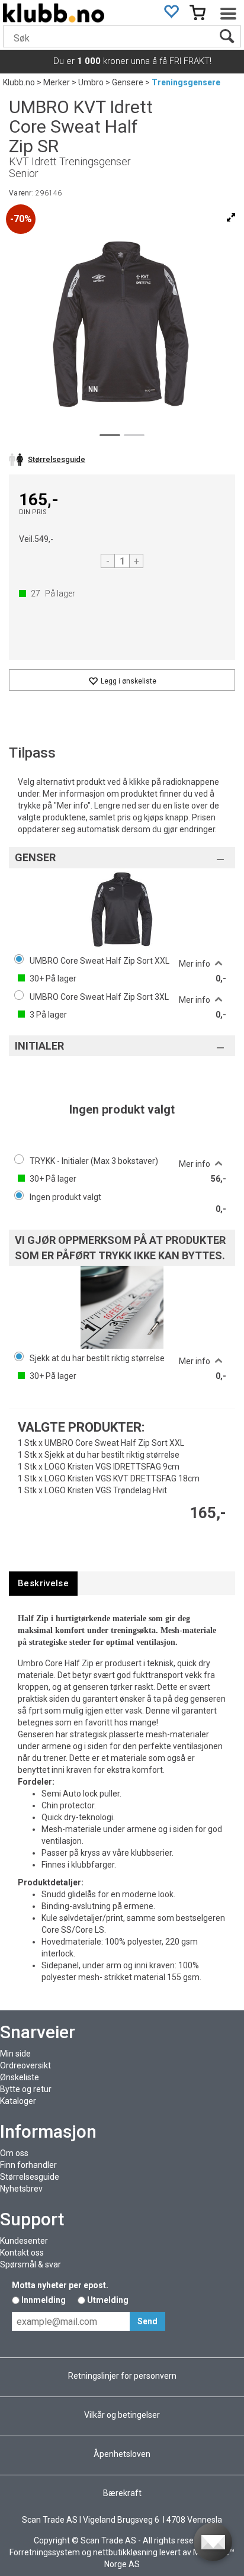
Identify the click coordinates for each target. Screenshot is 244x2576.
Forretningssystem (45, 2552)
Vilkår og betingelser (122, 2415)
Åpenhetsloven (122, 2454)
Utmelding (108, 2300)
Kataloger (18, 2101)
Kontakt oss (22, 2253)
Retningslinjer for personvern (122, 2376)
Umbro (91, 82)
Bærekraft (122, 2493)
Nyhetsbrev (21, 2189)
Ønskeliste (20, 2077)
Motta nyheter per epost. (60, 2285)
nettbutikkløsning (125, 2552)
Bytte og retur (26, 2089)
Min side (15, 2054)
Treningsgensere (186, 82)
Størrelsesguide (30, 2177)
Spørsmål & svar (30, 2264)
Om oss (14, 2153)
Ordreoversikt (25, 2065)
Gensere (128, 82)
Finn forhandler (28, 2165)
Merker (57, 82)
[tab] (43, 1584)
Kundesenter (24, 2241)
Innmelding (44, 2300)
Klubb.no (19, 82)
